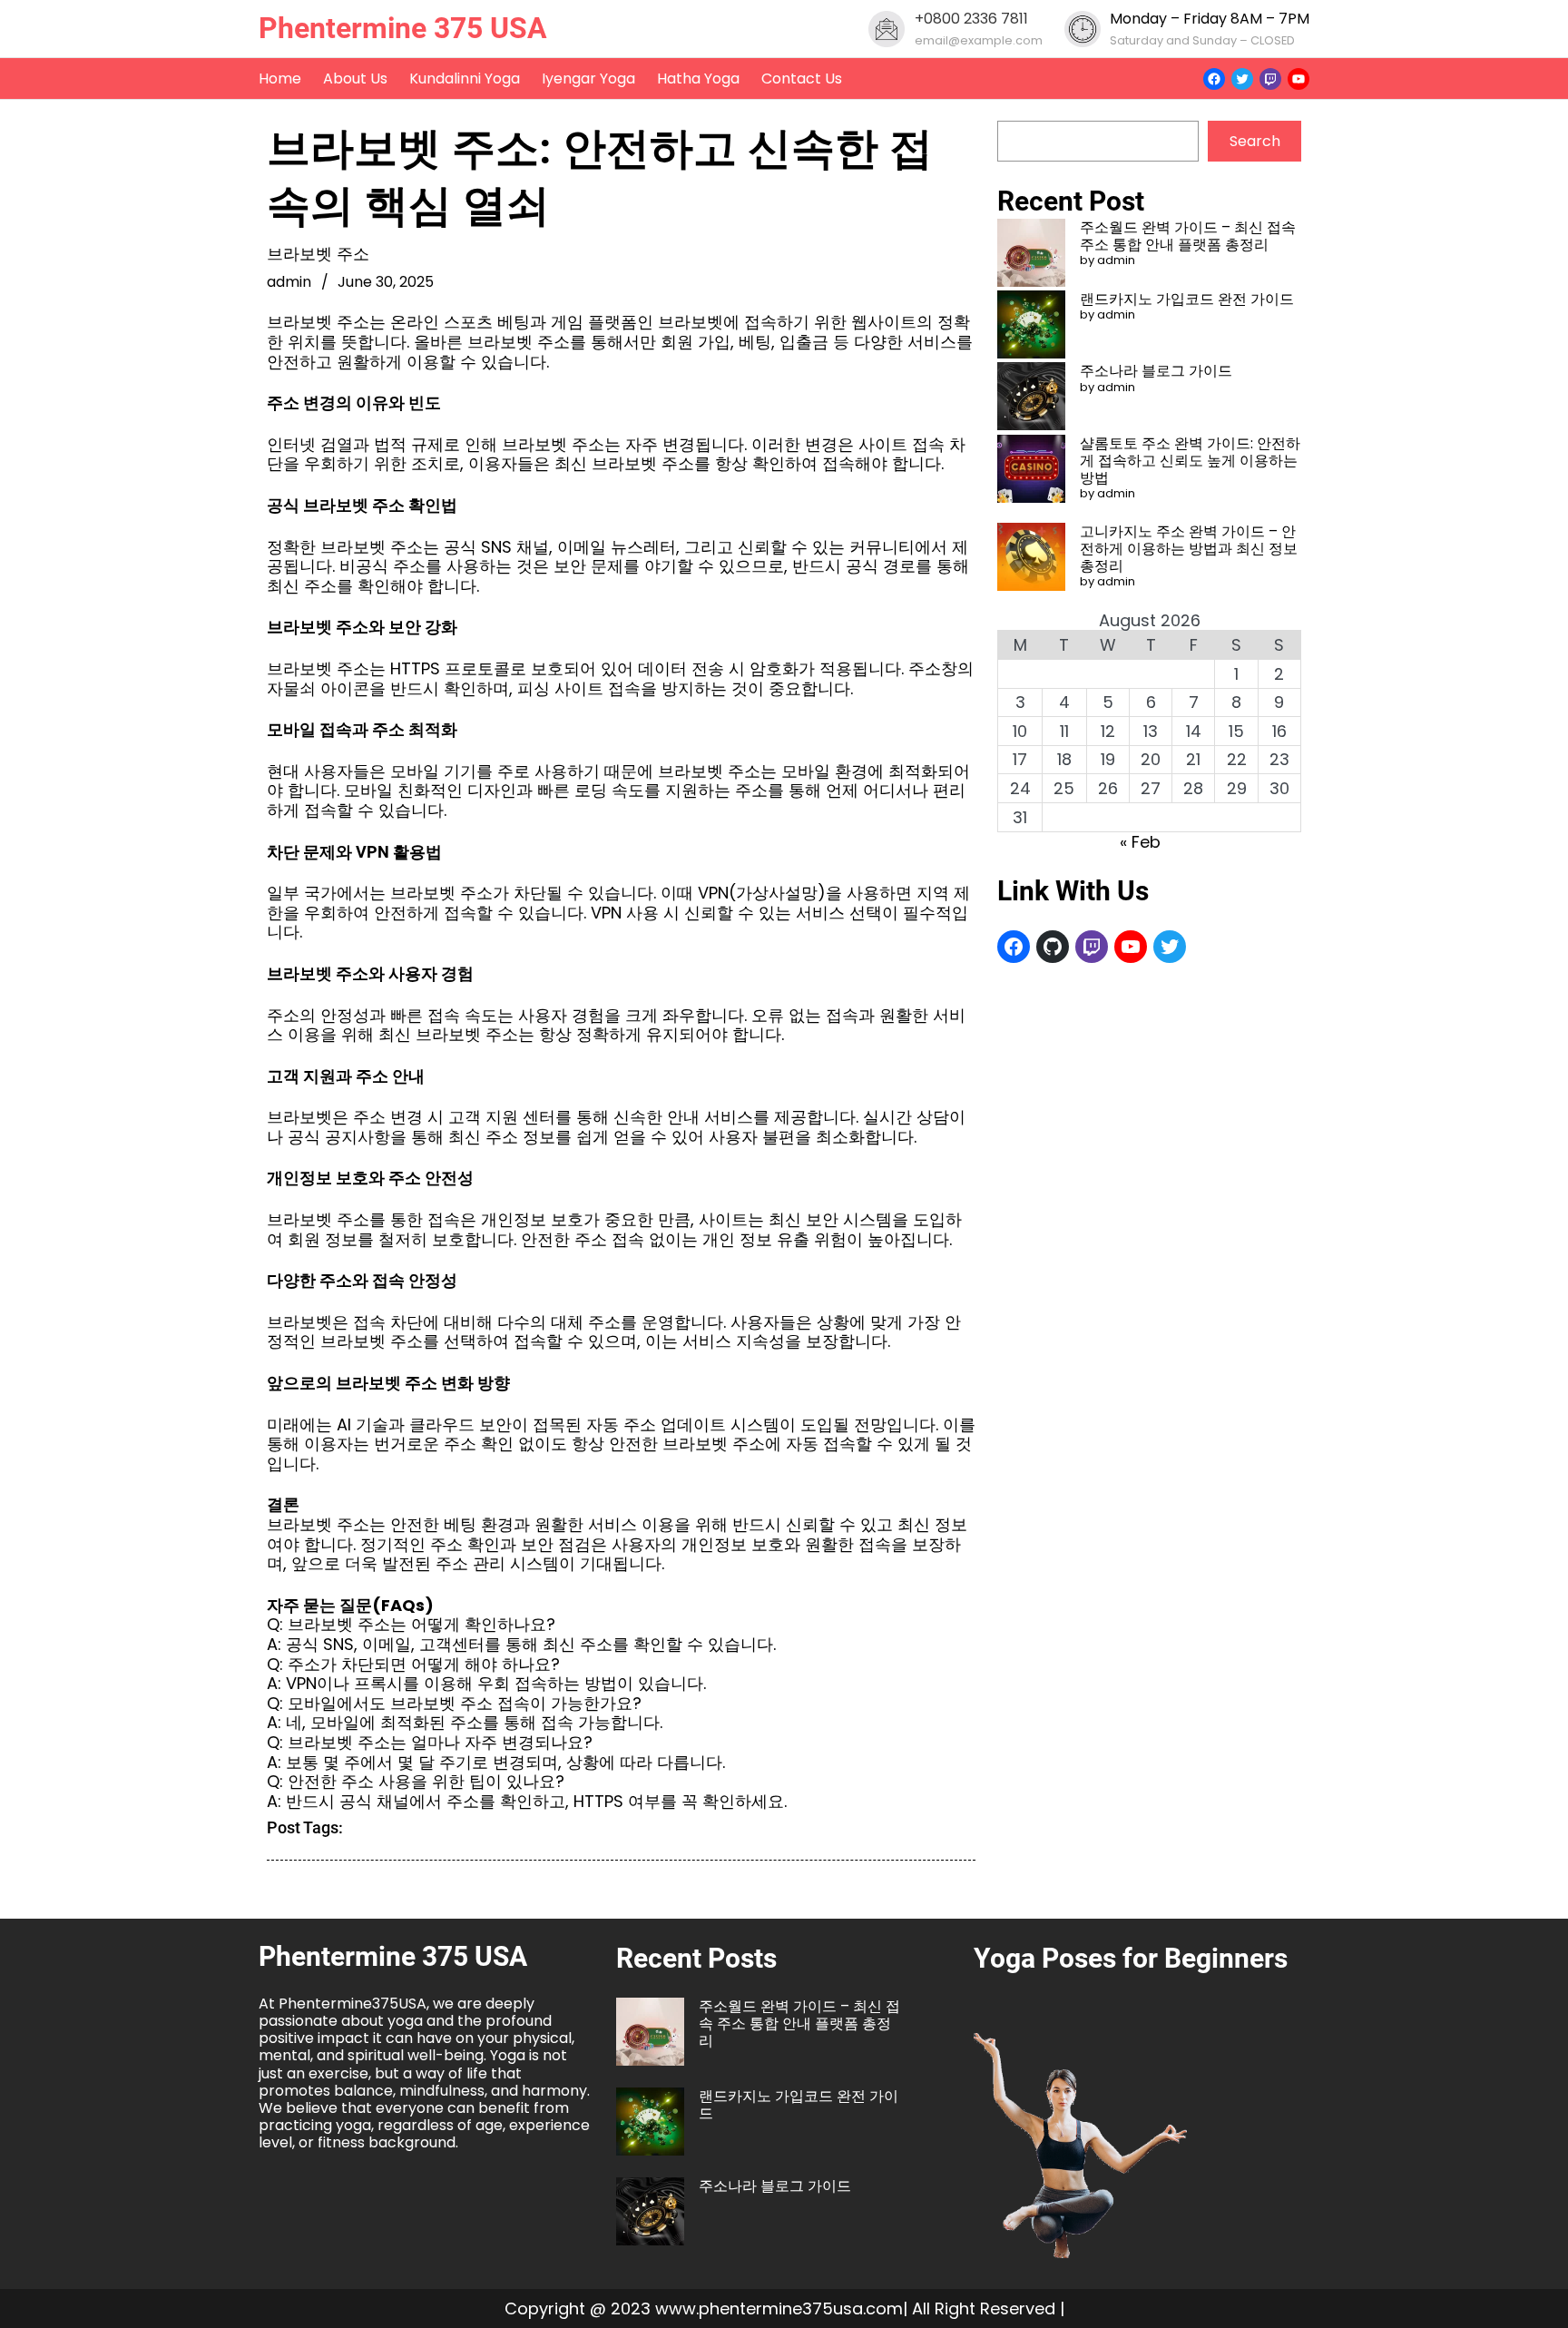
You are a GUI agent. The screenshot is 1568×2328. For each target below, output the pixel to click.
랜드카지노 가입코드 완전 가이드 (1187, 299)
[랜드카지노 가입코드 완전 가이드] (1031, 326)
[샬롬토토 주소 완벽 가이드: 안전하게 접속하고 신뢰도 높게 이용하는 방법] (1031, 471)
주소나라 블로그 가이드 (1156, 371)
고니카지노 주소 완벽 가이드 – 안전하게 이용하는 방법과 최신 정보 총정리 (1189, 549)
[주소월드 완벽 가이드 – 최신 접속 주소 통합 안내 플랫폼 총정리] (1031, 255)
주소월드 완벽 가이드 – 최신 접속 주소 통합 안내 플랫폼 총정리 (1188, 236)
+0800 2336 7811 (971, 19)
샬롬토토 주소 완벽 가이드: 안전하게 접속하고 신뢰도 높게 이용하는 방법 (1190, 461)
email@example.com (979, 40)
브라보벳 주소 (318, 254)
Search (1255, 141)
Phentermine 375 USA (403, 28)
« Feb (1140, 842)
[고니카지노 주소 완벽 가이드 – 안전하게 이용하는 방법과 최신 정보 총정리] (1031, 559)
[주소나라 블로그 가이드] (1031, 398)
